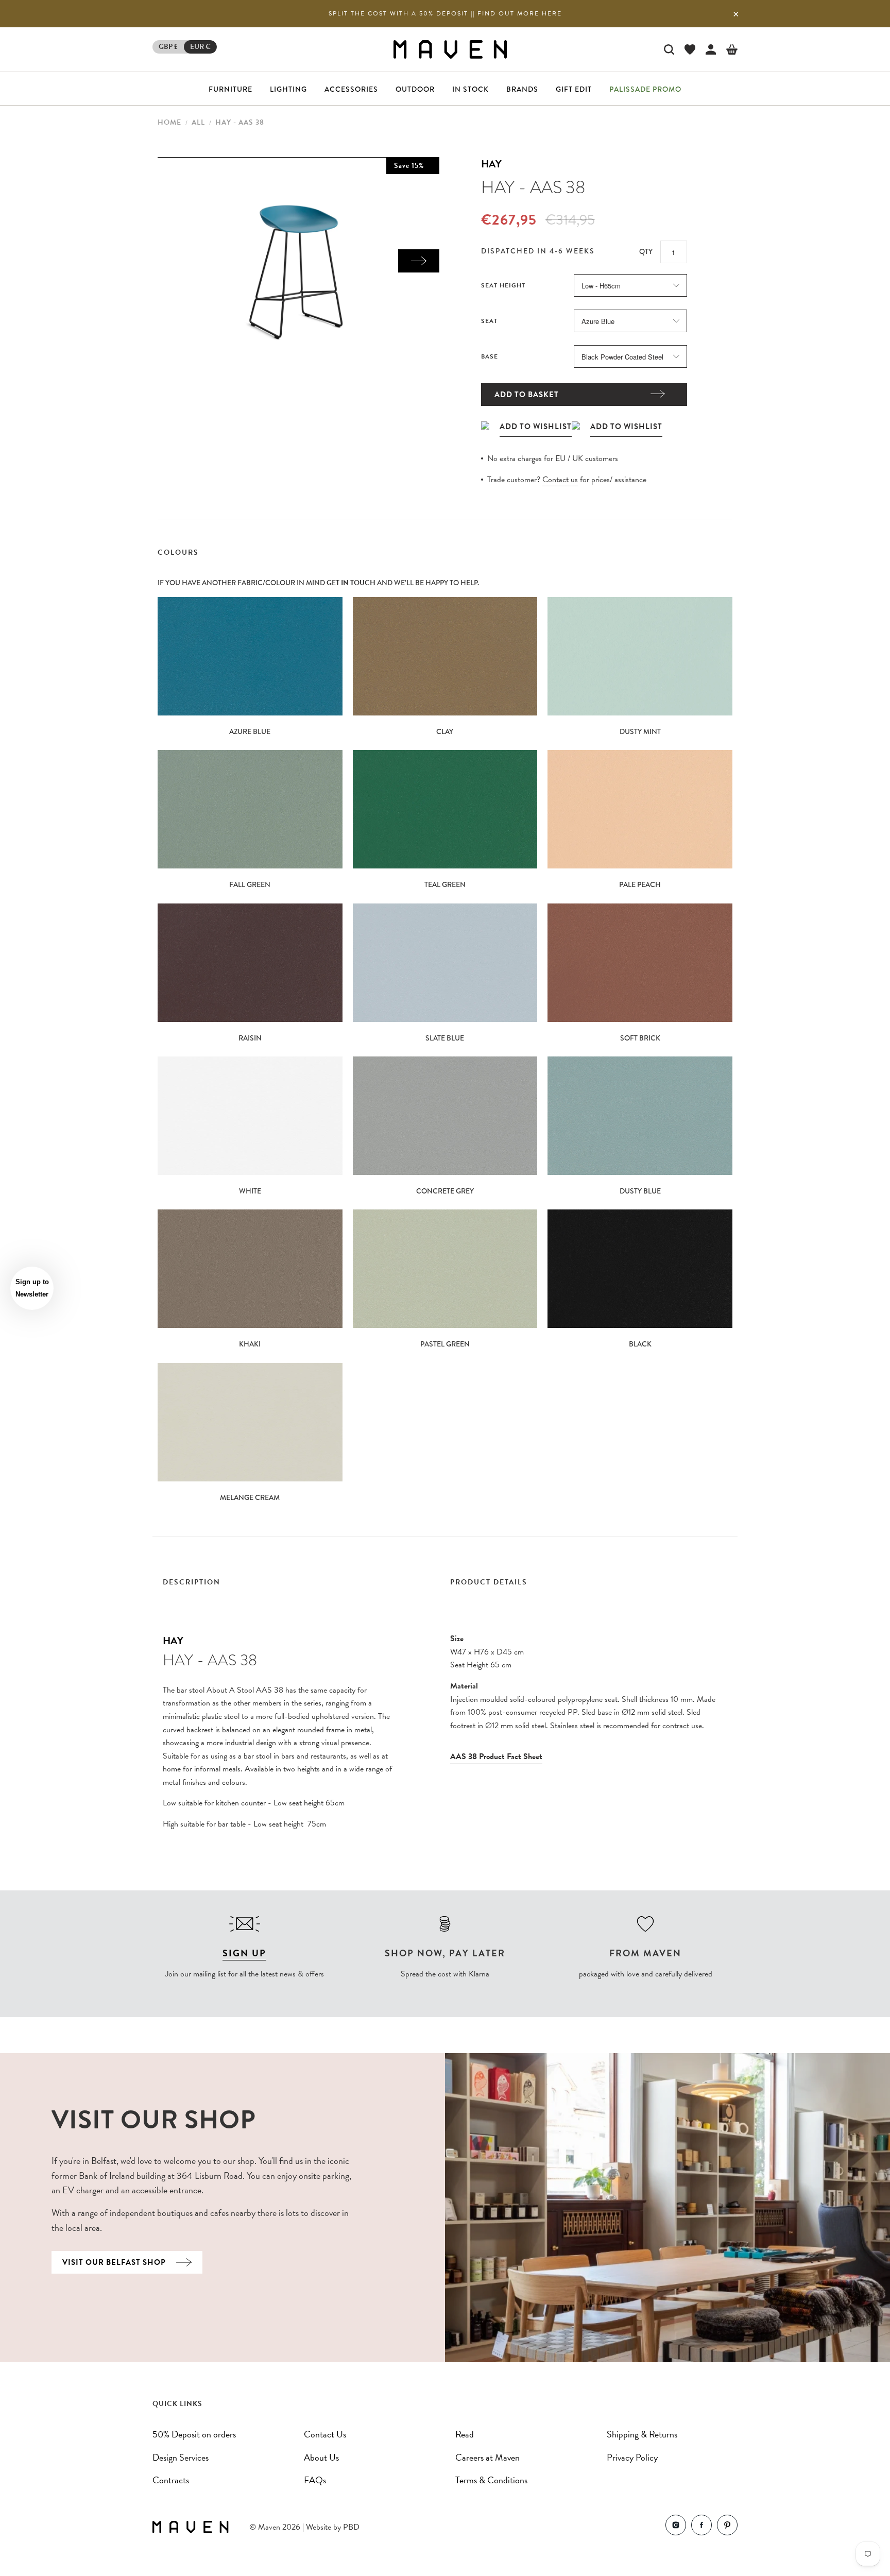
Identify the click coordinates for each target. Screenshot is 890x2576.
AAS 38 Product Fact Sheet (496, 1756)
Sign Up (244, 1953)
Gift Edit (574, 89)
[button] (32, 1288)
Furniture (230, 89)
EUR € (200, 47)
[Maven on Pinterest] (727, 2527)
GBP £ (168, 47)
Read (465, 2434)
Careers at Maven (487, 2457)
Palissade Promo (645, 89)
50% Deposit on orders (194, 2434)
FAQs (315, 2480)
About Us (321, 2457)
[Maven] (450, 49)
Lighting (288, 89)
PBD (351, 2527)
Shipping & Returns (642, 2434)
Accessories (351, 89)
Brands (522, 89)
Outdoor (415, 89)
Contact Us (325, 2434)
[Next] (419, 261)
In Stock (470, 89)
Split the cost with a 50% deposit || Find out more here (445, 13)
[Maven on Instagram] (676, 2527)
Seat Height (503, 285)
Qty (646, 251)
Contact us (560, 480)
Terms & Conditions (491, 2480)
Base (490, 356)
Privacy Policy (632, 2457)
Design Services (181, 2457)
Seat (489, 321)
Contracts (171, 2480)
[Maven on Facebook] (701, 2527)
